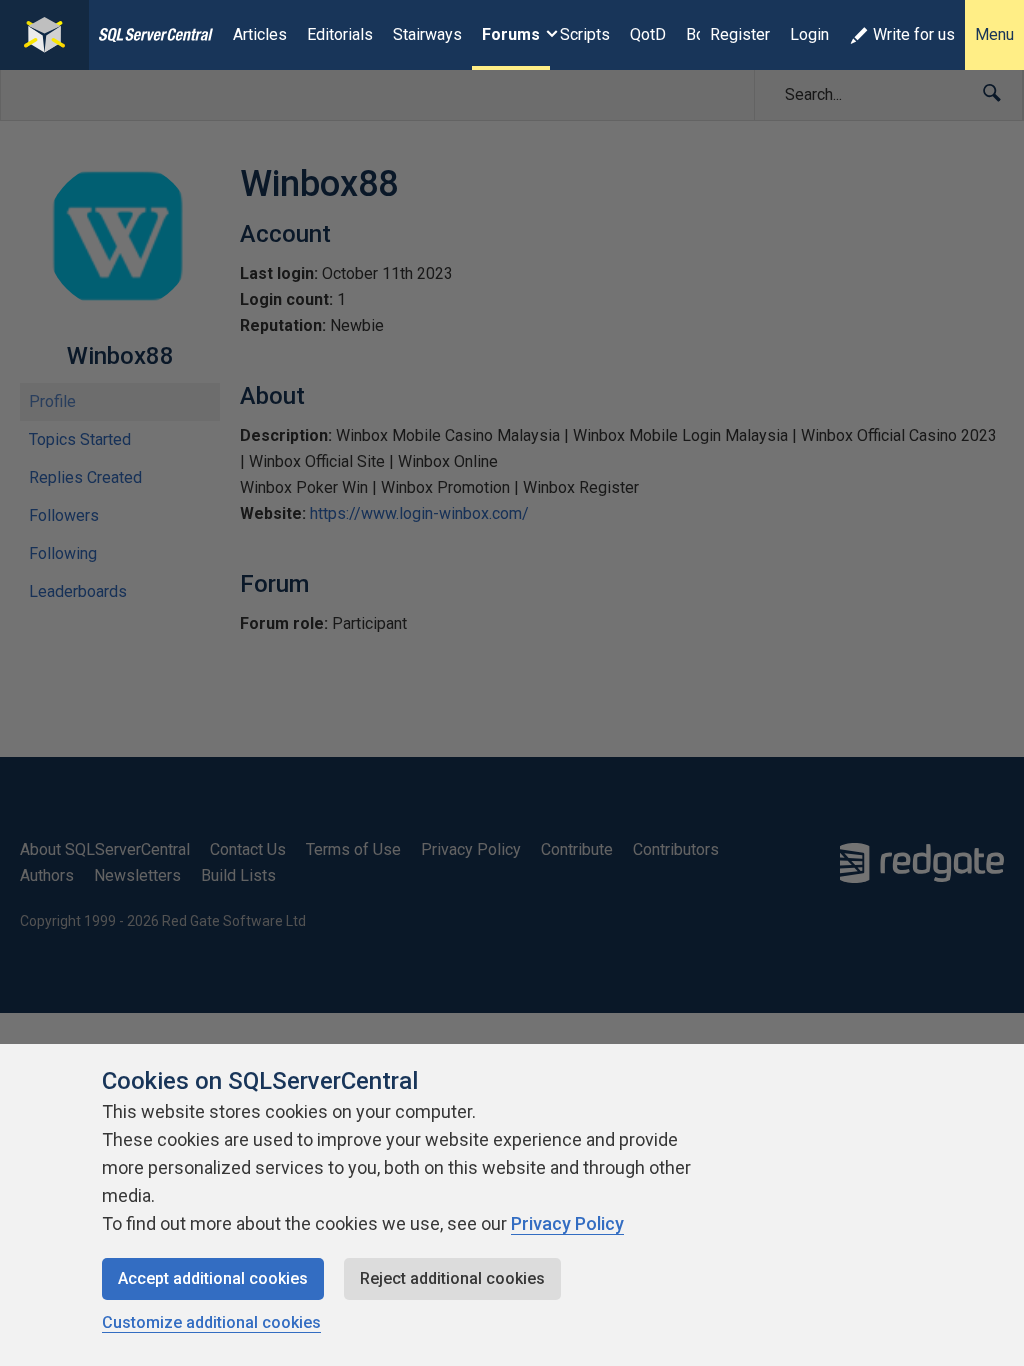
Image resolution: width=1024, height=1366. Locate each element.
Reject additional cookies (452, 1278)
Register (740, 34)
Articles (260, 34)
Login (809, 34)
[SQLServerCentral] (44, 35)
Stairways (427, 34)
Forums (511, 34)
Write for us (914, 34)
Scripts (585, 34)
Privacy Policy (567, 1223)
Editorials (340, 34)
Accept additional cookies (213, 1278)
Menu (994, 34)
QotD (648, 34)
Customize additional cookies (211, 1322)
